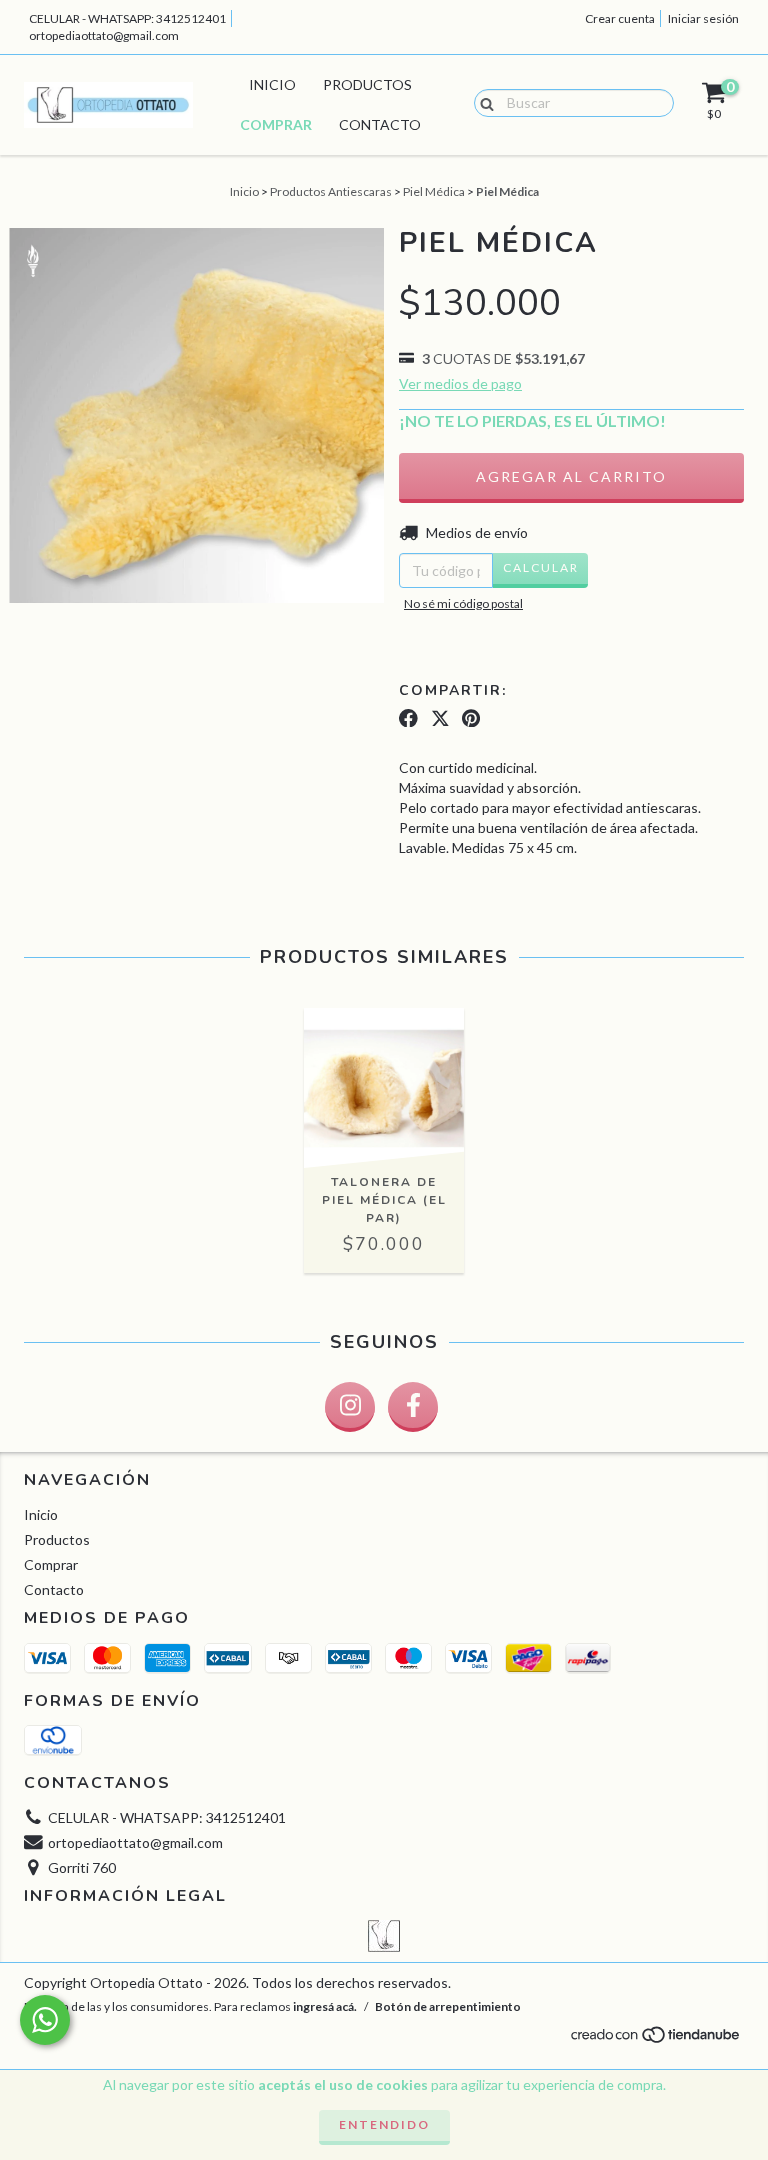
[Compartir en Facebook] (408, 718)
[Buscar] (482, 102)
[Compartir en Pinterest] (471, 718)
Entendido (384, 2124)
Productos (367, 84)
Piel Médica (434, 191)
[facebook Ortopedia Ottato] (413, 1407)
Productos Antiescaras (331, 191)
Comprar (276, 124)
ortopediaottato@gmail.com (104, 35)
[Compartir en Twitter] (440, 718)
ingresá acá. (325, 2006)
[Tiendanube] (656, 2040)
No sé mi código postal (463, 603)
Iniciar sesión (703, 18)
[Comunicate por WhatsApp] (45, 2020)
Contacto (380, 124)
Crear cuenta (620, 18)
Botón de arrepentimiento (448, 2006)
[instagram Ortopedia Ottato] (350, 1407)
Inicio (272, 84)
